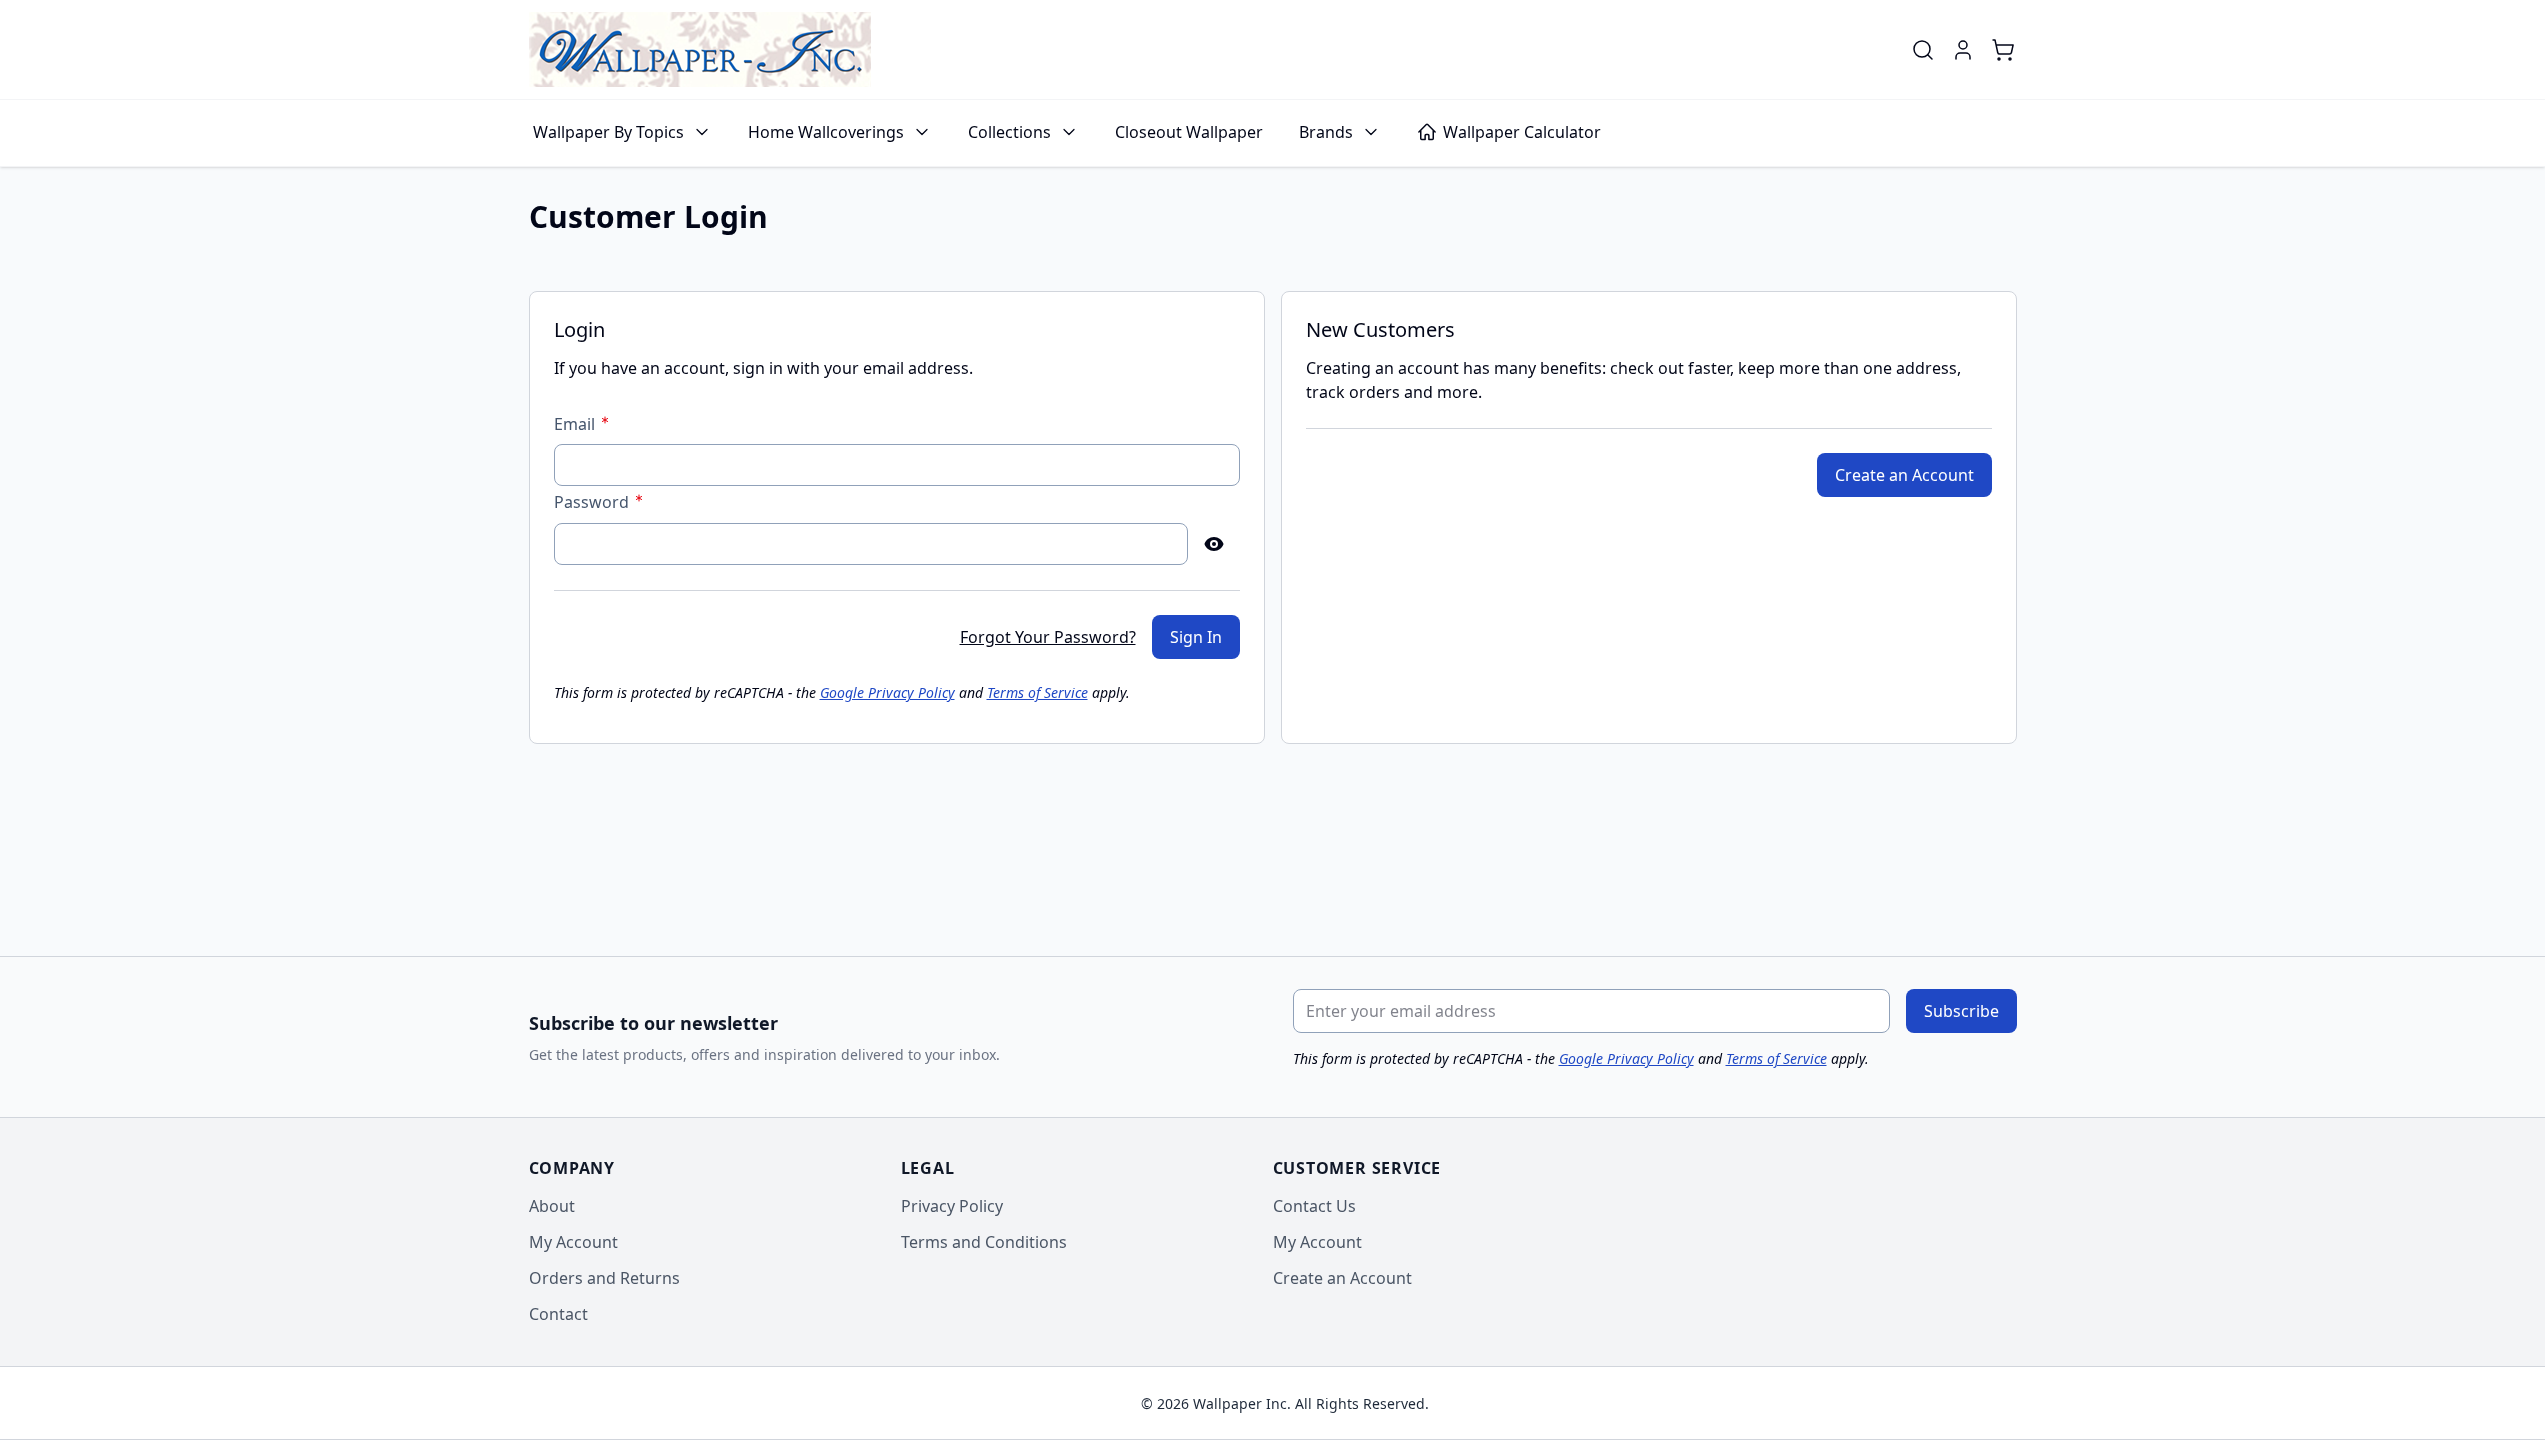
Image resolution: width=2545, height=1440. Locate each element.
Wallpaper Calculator (1522, 132)
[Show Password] (1214, 544)
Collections (1009, 132)
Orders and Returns (604, 1278)
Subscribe (1961, 1011)
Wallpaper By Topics (608, 132)
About (552, 1206)
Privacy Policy (952, 1206)
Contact (558, 1314)
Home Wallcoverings (826, 132)
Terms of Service (1037, 692)
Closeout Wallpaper (1189, 132)
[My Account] (1963, 50)
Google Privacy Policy (887, 692)
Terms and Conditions (984, 1242)
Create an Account (1342, 1278)
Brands (1326, 132)
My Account (573, 1242)
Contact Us (1314, 1206)
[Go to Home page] (700, 49)
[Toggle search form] (1923, 50)
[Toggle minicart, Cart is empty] (2003, 50)
